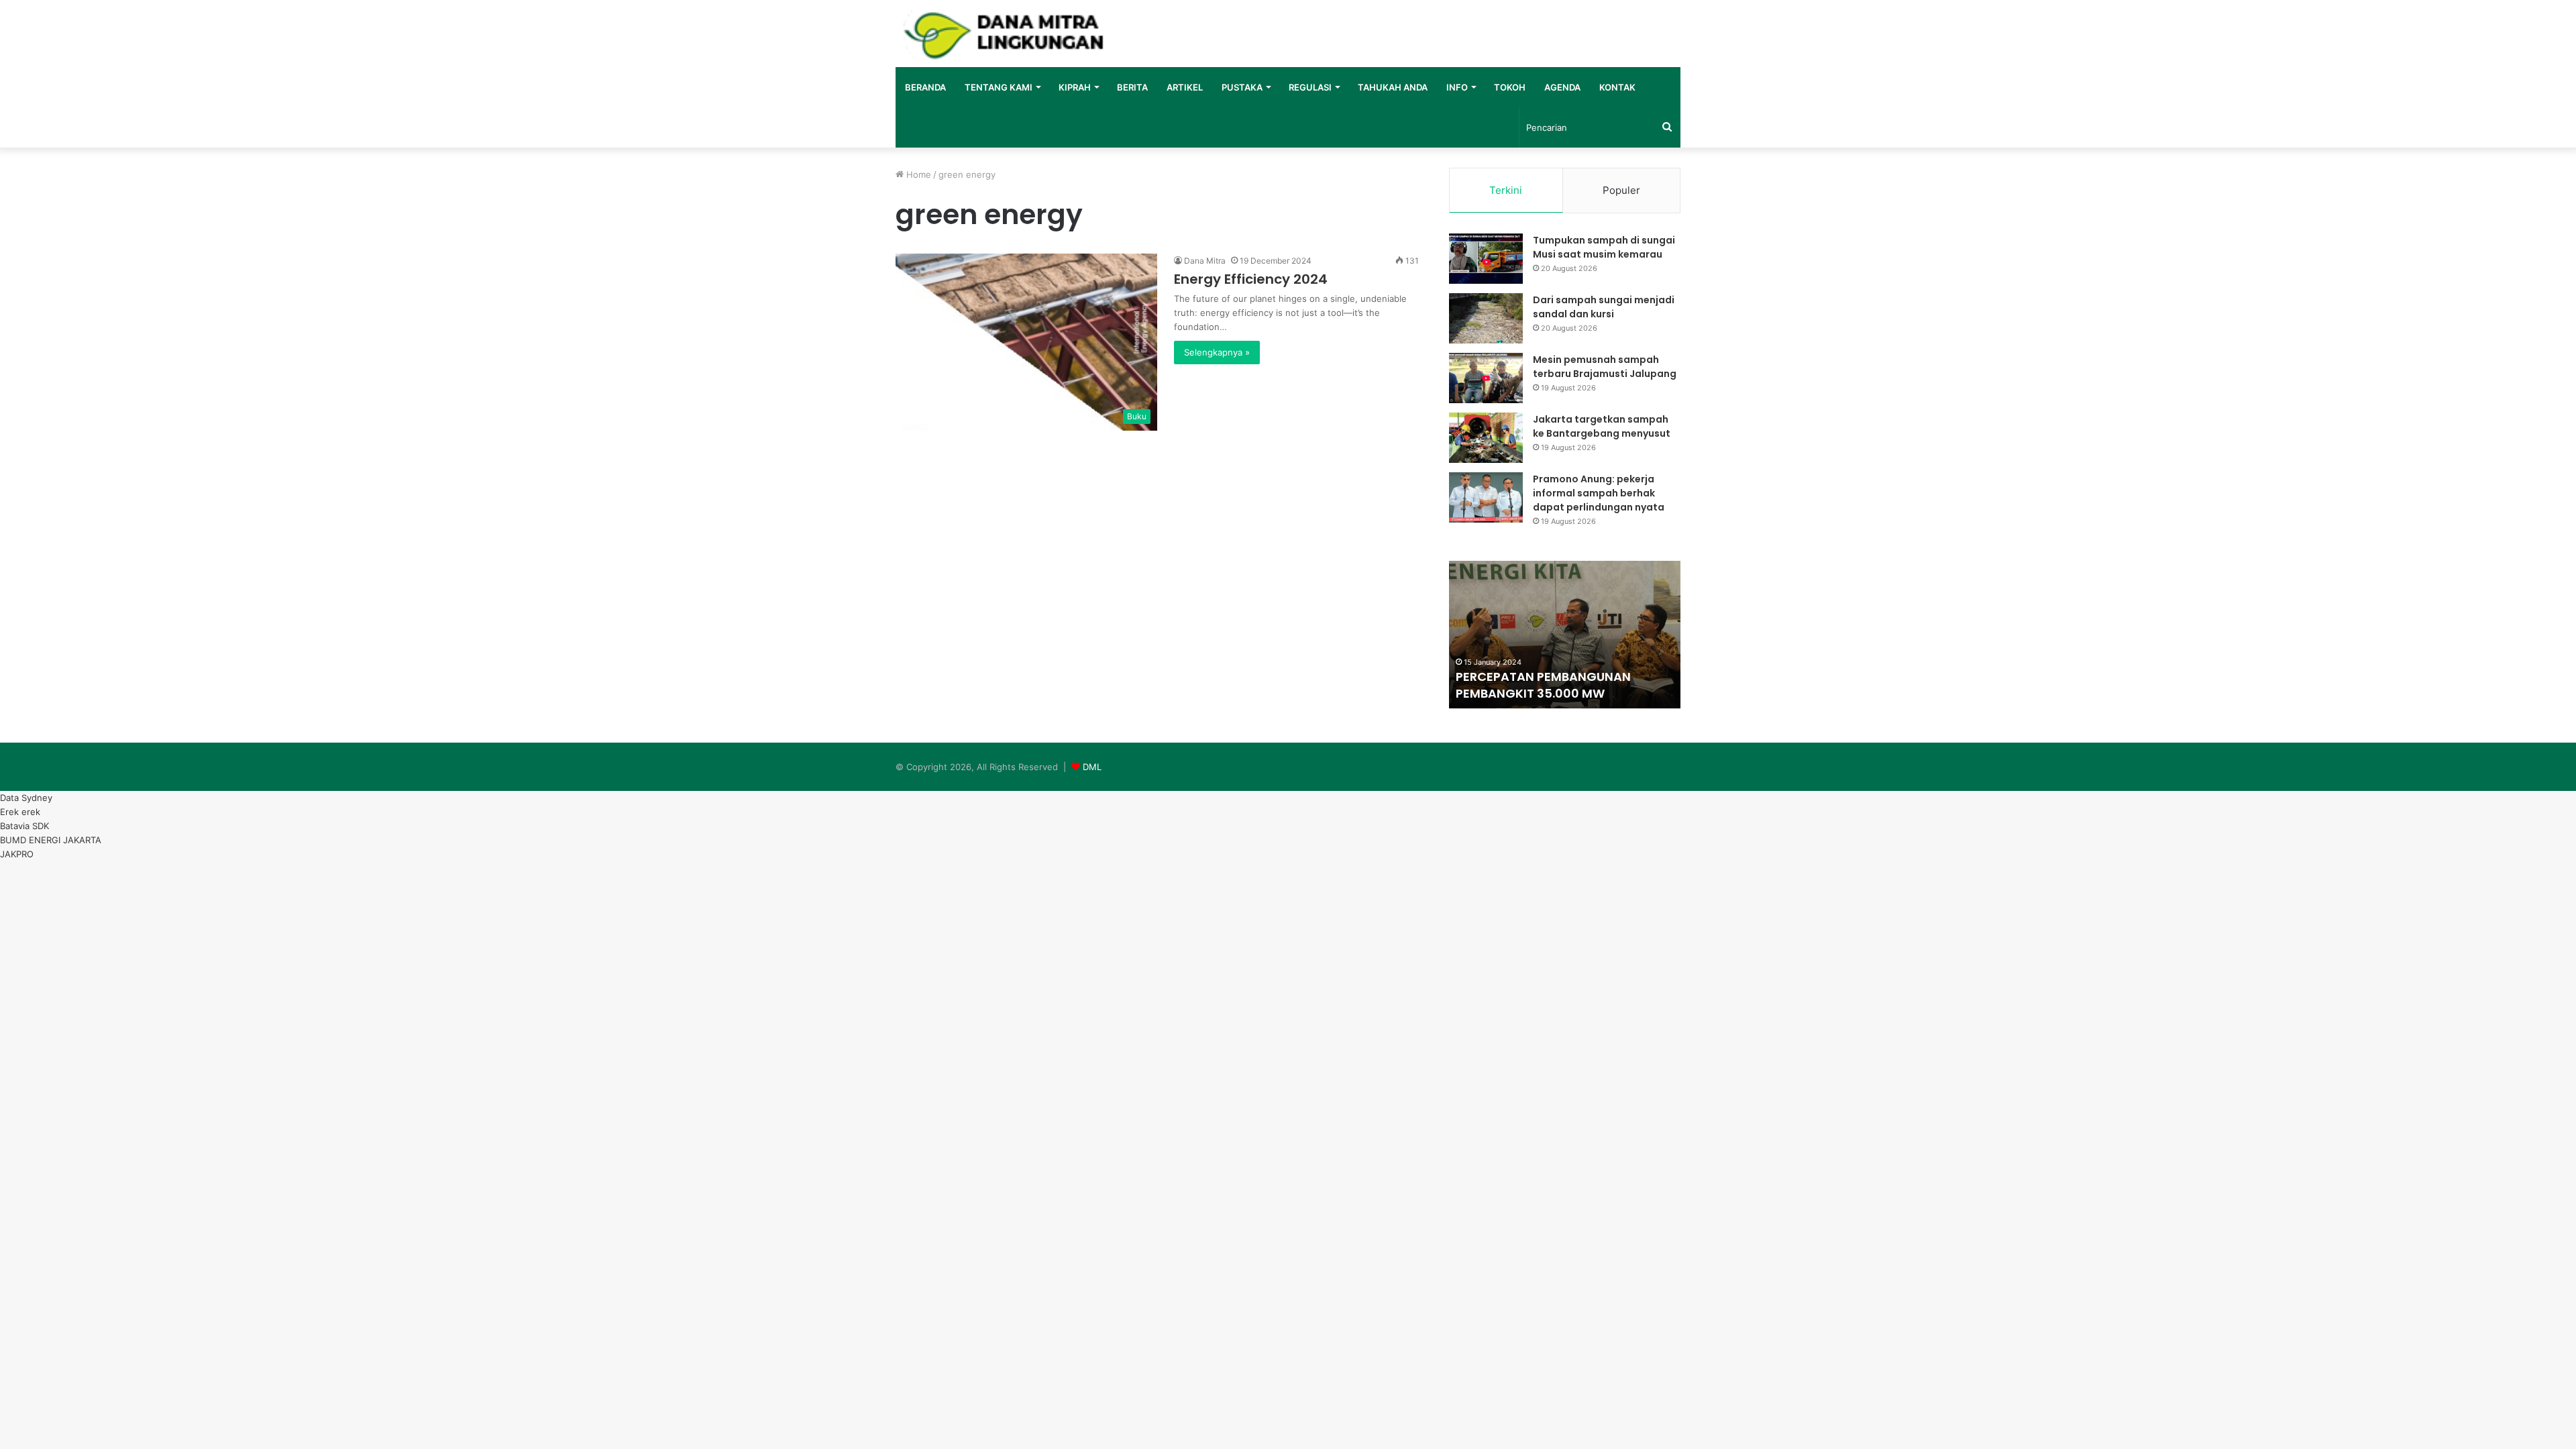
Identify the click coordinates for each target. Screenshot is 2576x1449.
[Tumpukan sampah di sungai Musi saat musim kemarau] (1486, 259)
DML (1092, 767)
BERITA (1132, 87)
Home (917, 174)
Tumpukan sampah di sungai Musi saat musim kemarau (1604, 247)
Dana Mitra (1205, 261)
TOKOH (1510, 87)
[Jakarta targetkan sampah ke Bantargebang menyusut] (1486, 438)
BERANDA (925, 87)
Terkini (1506, 190)
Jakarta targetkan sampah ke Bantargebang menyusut (1602, 426)
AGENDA (1562, 87)
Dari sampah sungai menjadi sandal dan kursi (1604, 307)
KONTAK (1617, 87)
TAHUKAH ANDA (1393, 87)
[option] (1565, 635)
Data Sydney (26, 798)
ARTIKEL (1185, 87)
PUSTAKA (1242, 87)
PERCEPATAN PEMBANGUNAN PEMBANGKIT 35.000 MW (1543, 685)
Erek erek (20, 812)
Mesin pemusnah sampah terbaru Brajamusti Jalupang (1605, 367)
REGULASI (1310, 87)
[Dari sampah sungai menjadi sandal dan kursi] (1486, 318)
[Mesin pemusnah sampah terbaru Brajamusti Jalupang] (1486, 378)
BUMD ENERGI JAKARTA (51, 840)
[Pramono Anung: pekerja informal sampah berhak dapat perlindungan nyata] (1486, 497)
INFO (1457, 87)
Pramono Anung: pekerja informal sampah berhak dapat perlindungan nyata (1599, 493)
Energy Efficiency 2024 (1251, 279)
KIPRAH (1075, 87)
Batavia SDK (24, 826)
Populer (1621, 190)
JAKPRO (17, 854)
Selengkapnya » (1217, 352)
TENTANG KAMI (999, 87)
